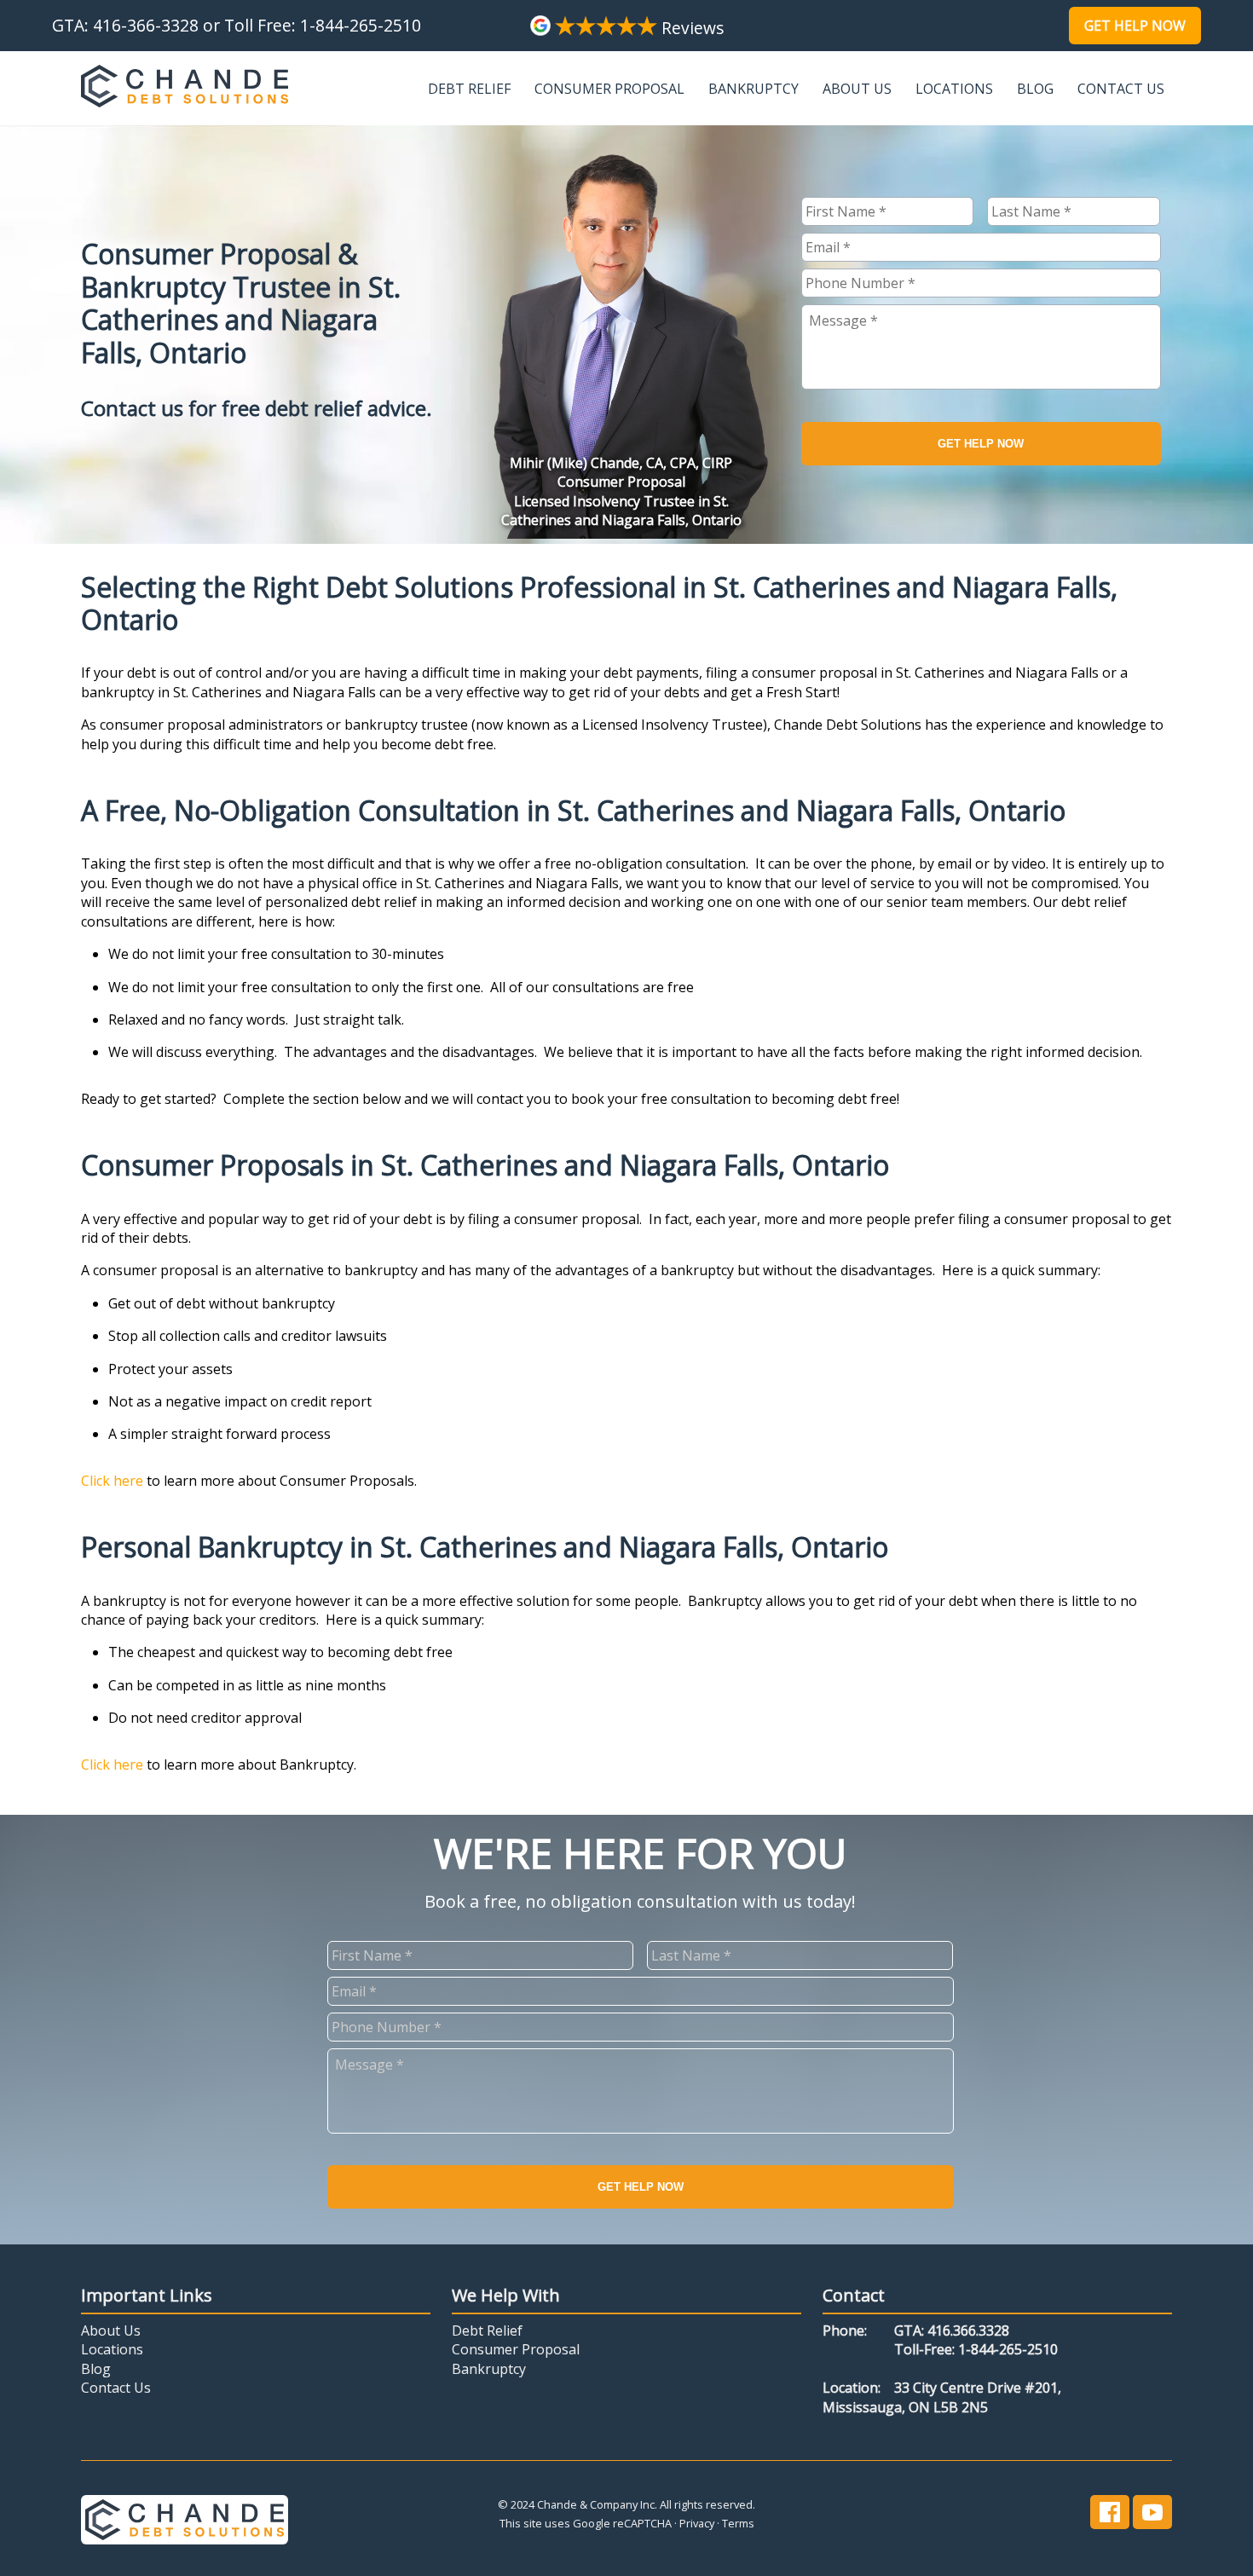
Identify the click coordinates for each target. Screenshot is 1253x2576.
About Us (857, 89)
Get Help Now (1135, 26)
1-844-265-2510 (361, 25)
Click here (112, 1481)
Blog (1035, 89)
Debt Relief (469, 89)
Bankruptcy (754, 89)
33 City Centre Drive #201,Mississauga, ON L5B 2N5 (942, 2397)
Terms (738, 2523)
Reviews (690, 28)
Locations (954, 89)
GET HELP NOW (981, 444)
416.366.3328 (968, 2331)
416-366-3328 (146, 25)
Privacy (697, 2523)
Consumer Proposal (609, 89)
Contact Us (1121, 89)
